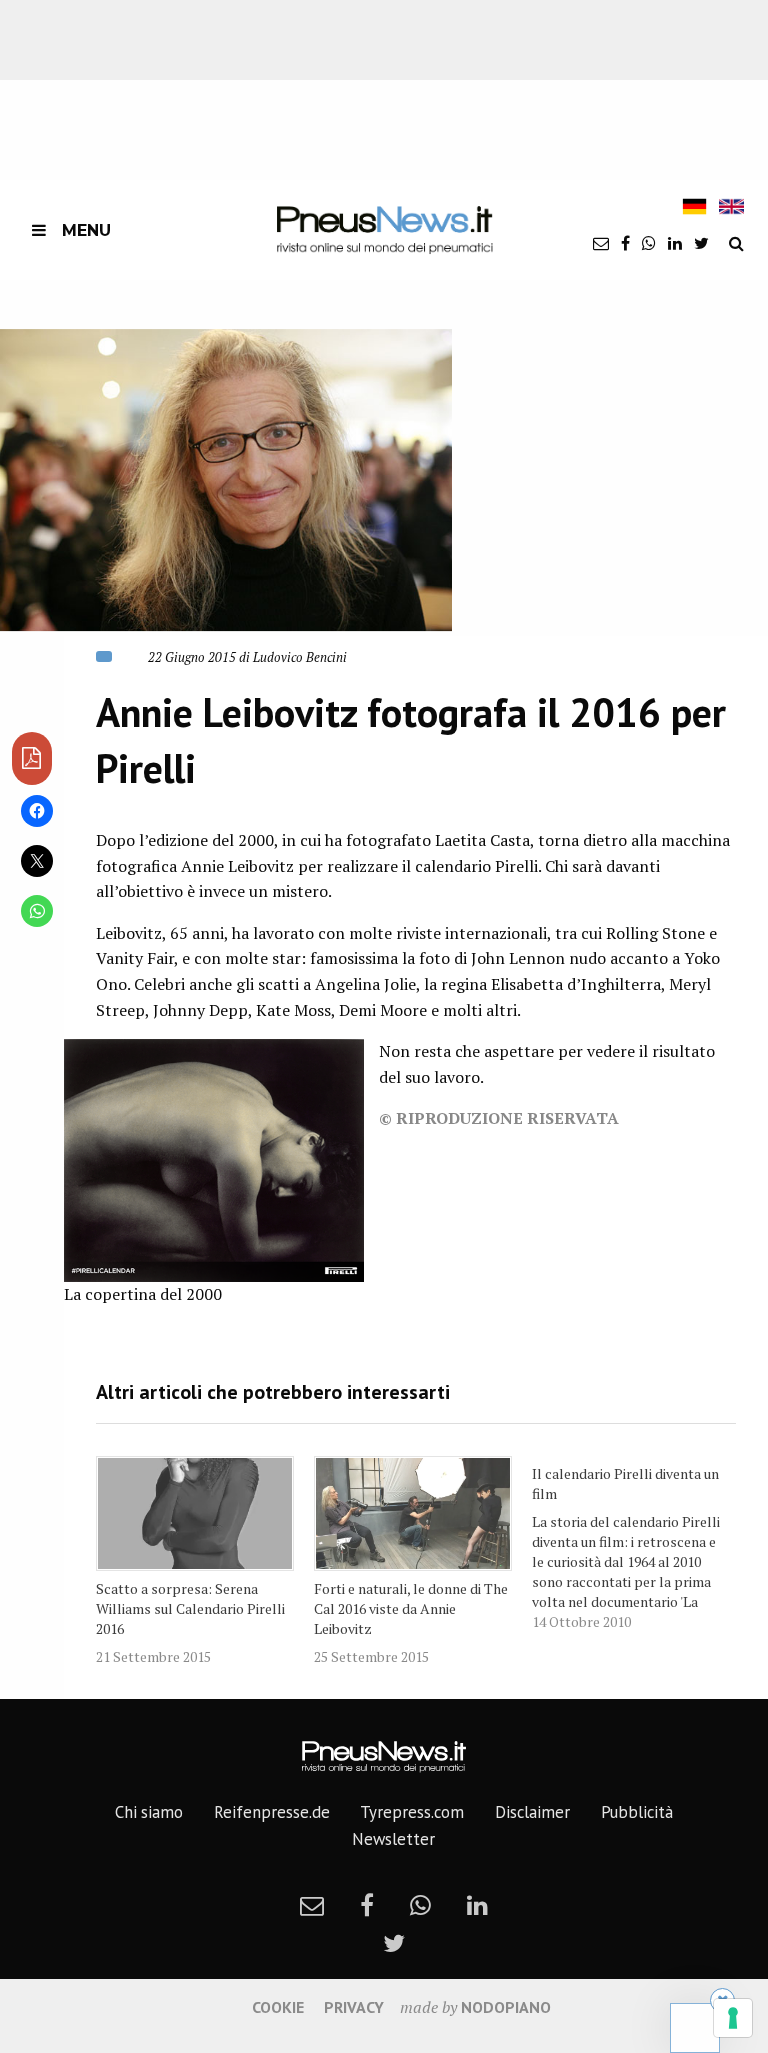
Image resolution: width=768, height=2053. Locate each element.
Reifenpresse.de (272, 1812)
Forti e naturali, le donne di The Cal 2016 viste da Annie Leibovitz (411, 1608)
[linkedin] (675, 243)
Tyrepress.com (412, 1812)
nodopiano (506, 2007)
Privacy (354, 2007)
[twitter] (701, 243)
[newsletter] (601, 243)
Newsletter (393, 1839)
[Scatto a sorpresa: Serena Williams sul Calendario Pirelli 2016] (195, 1513)
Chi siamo (149, 1812)
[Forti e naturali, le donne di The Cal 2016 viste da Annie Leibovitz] (413, 1513)
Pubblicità (637, 1812)
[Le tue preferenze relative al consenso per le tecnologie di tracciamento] (733, 2018)
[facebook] (625, 243)
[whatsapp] (649, 243)
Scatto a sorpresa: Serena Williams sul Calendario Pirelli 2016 (190, 1608)
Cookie (278, 2007)
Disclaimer (532, 1812)
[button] (226, 480)
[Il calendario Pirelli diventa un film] (641, 1544)
